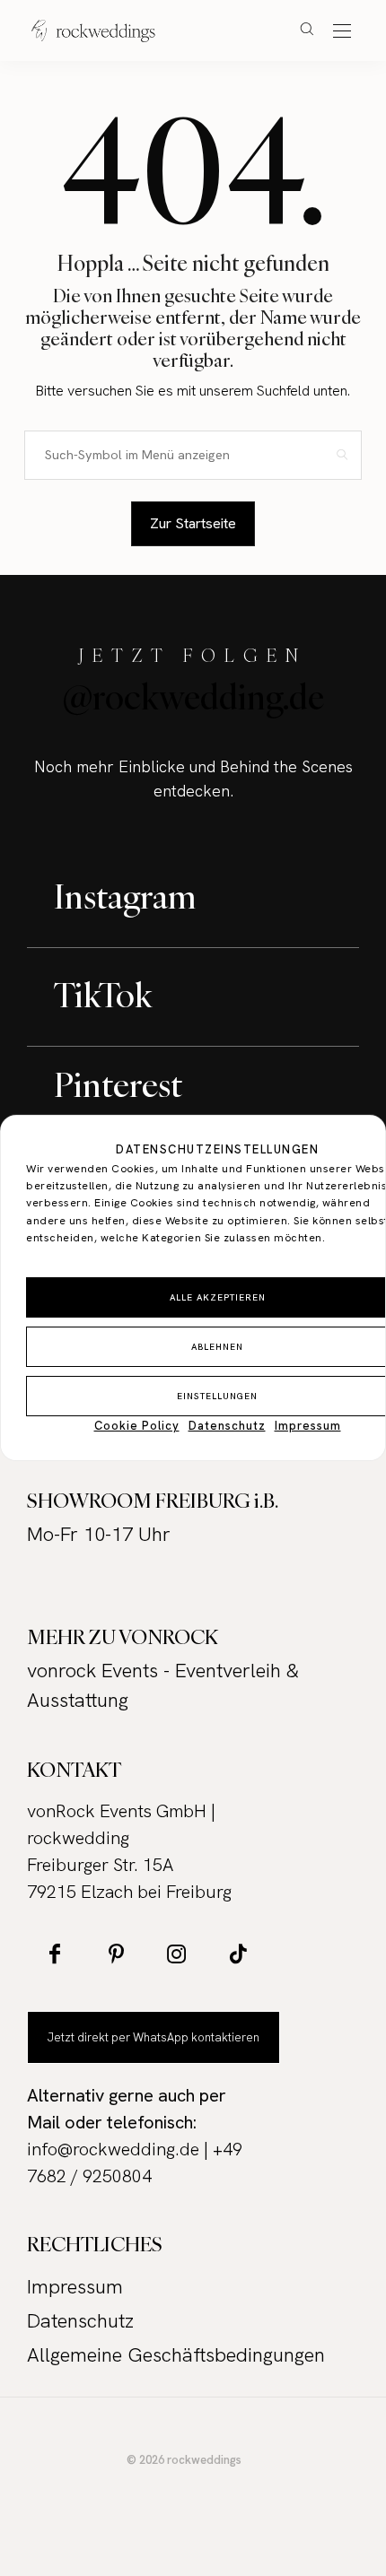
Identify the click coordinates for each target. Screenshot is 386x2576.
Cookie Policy (137, 1426)
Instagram (125, 896)
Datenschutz (227, 1426)
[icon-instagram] (177, 1954)
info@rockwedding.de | (120, 2149)
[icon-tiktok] (238, 1954)
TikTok (103, 995)
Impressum (308, 1426)
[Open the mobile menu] (342, 32)
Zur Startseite (193, 523)
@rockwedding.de (193, 697)
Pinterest (118, 1084)
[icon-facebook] (55, 1954)
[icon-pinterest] (116, 1954)
